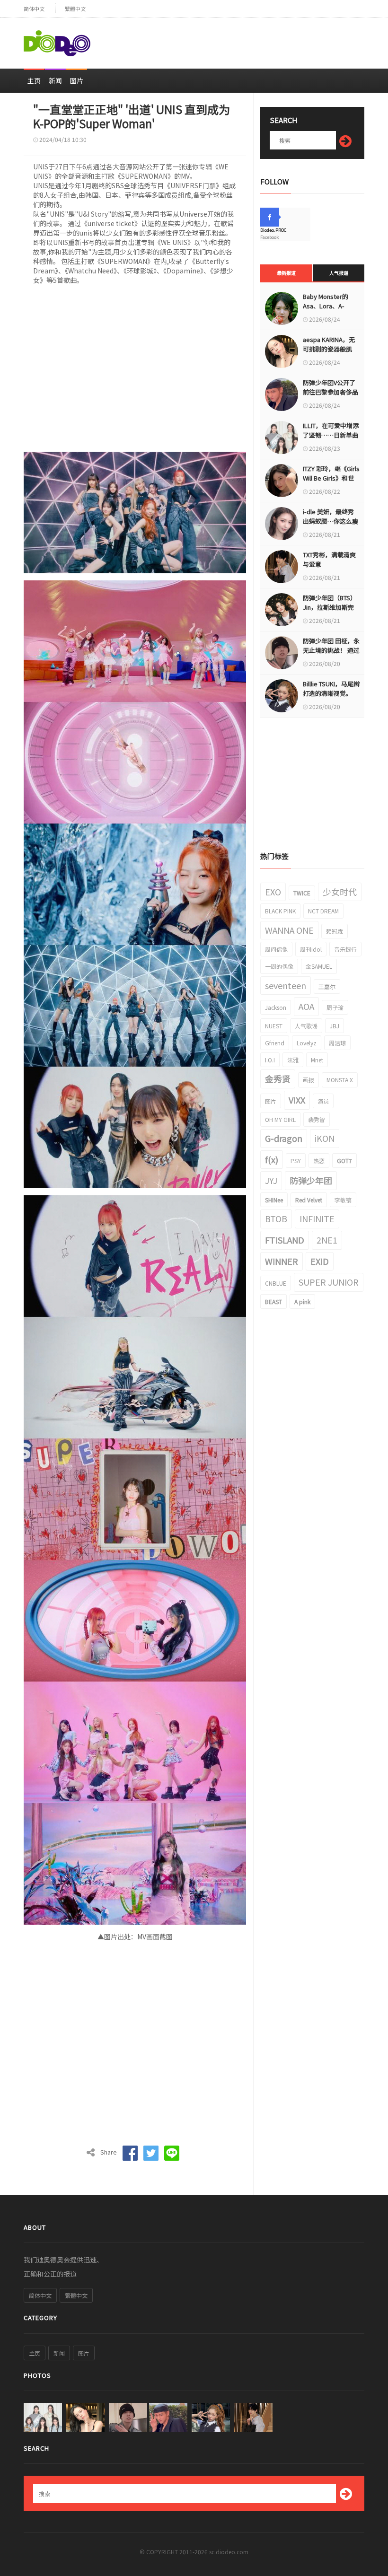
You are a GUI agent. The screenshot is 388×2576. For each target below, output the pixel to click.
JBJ (335, 1026)
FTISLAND (285, 1240)
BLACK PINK (280, 911)
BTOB (276, 1218)
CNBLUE (276, 1283)
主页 (34, 80)
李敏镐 (343, 1200)
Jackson (276, 1007)
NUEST (274, 1026)
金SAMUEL (319, 966)
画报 (309, 1080)
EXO (273, 892)
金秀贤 (278, 1078)
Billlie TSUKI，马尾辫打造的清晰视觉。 (331, 688)
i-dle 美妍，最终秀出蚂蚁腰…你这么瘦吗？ (331, 521)
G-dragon (284, 1138)
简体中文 (34, 9)
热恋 (319, 1161)
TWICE (302, 893)
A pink (302, 1301)
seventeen (286, 985)
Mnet (317, 1060)
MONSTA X (340, 1080)
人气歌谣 (306, 1026)
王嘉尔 (327, 986)
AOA (306, 1006)
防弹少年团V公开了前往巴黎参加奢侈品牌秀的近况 (331, 392)
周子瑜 (335, 1007)
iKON (325, 1138)
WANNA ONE (289, 930)
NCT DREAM (323, 911)
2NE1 (327, 1240)
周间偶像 (276, 949)
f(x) (272, 1159)
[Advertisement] (254, 39)
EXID (320, 1261)
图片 (77, 80)
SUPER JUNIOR (329, 1282)
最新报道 (286, 273)
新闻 (55, 80)
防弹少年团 (311, 1180)
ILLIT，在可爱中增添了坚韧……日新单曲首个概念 (331, 435)
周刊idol (311, 949)
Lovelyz (307, 1043)
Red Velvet (309, 1200)
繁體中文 (75, 9)
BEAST (273, 1301)
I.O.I (270, 1060)
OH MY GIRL (280, 1119)
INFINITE (317, 1218)
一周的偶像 (279, 966)
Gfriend (275, 1043)
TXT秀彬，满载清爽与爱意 (329, 559)
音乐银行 (345, 949)
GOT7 (344, 1161)
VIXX (297, 1100)
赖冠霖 (335, 931)
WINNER (282, 1261)
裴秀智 (317, 1119)
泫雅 (293, 1060)
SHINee (274, 1200)
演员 (323, 1101)
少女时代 (340, 892)
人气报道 (339, 273)
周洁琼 (337, 1043)
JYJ (271, 1180)
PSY (296, 1161)
